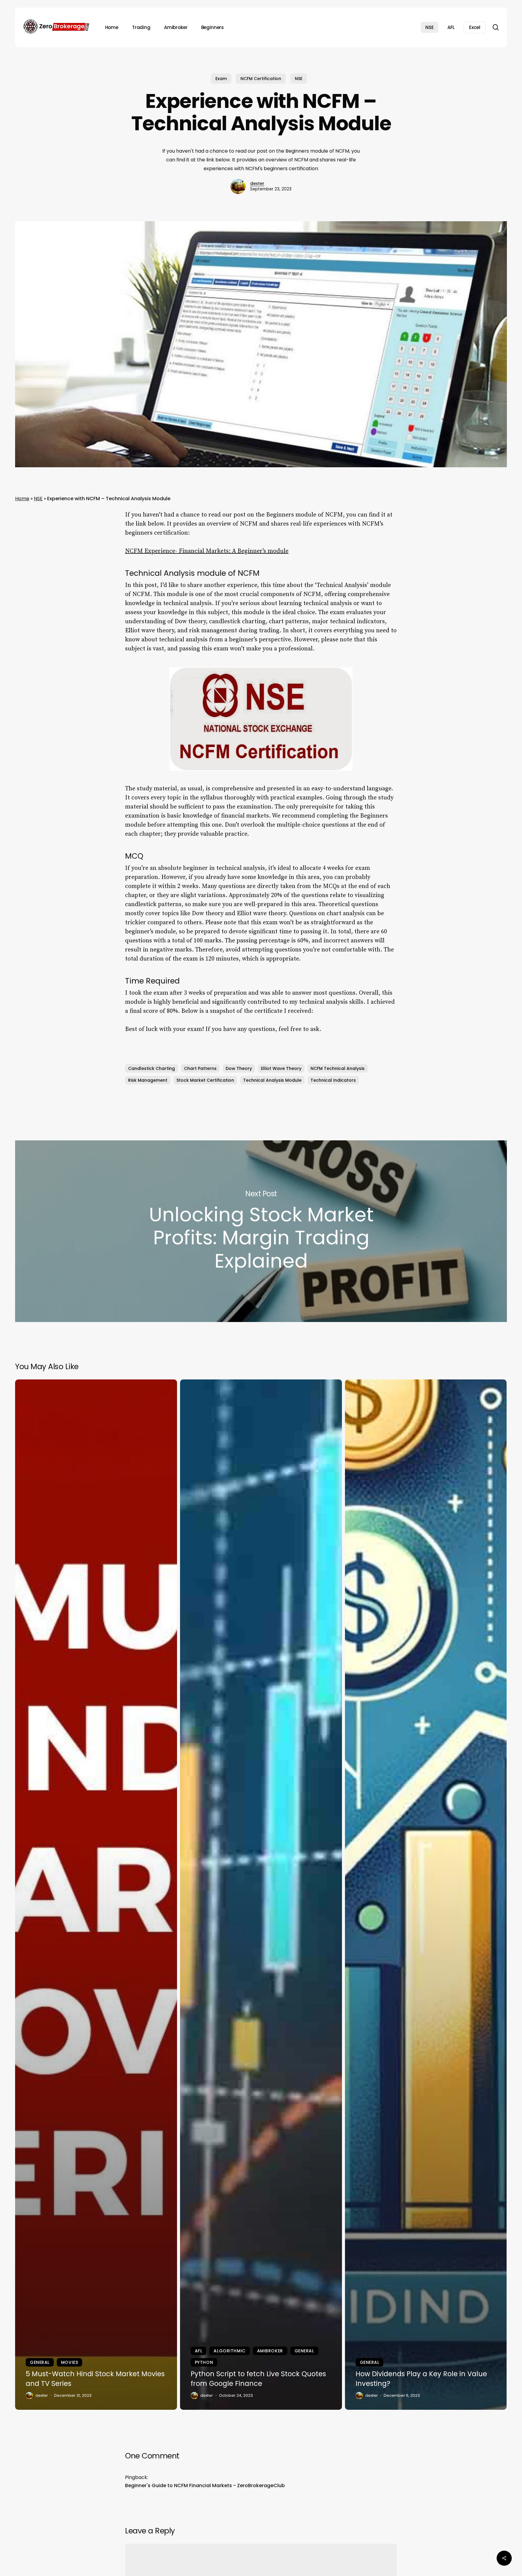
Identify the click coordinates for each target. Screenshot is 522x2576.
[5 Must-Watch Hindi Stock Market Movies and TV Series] (96, 1895)
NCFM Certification (261, 79)
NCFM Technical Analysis (338, 1068)
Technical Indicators (333, 1080)
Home (22, 499)
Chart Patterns (200, 1068)
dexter (257, 183)
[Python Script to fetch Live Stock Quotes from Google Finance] (261, 1895)
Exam (221, 79)
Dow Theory (239, 1068)
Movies (69, 2362)
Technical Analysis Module (272, 1080)
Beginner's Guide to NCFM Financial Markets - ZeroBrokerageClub (205, 2485)
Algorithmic (229, 2351)
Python (204, 2362)
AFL (199, 2351)
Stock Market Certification (205, 1080)
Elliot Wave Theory (281, 1068)
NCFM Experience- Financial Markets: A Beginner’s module (207, 551)
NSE (299, 79)
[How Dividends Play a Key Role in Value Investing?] (426, 1895)
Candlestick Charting (151, 1068)
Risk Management (148, 1080)
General (40, 2362)
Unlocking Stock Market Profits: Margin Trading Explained (261, 1231)
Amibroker (270, 2351)
